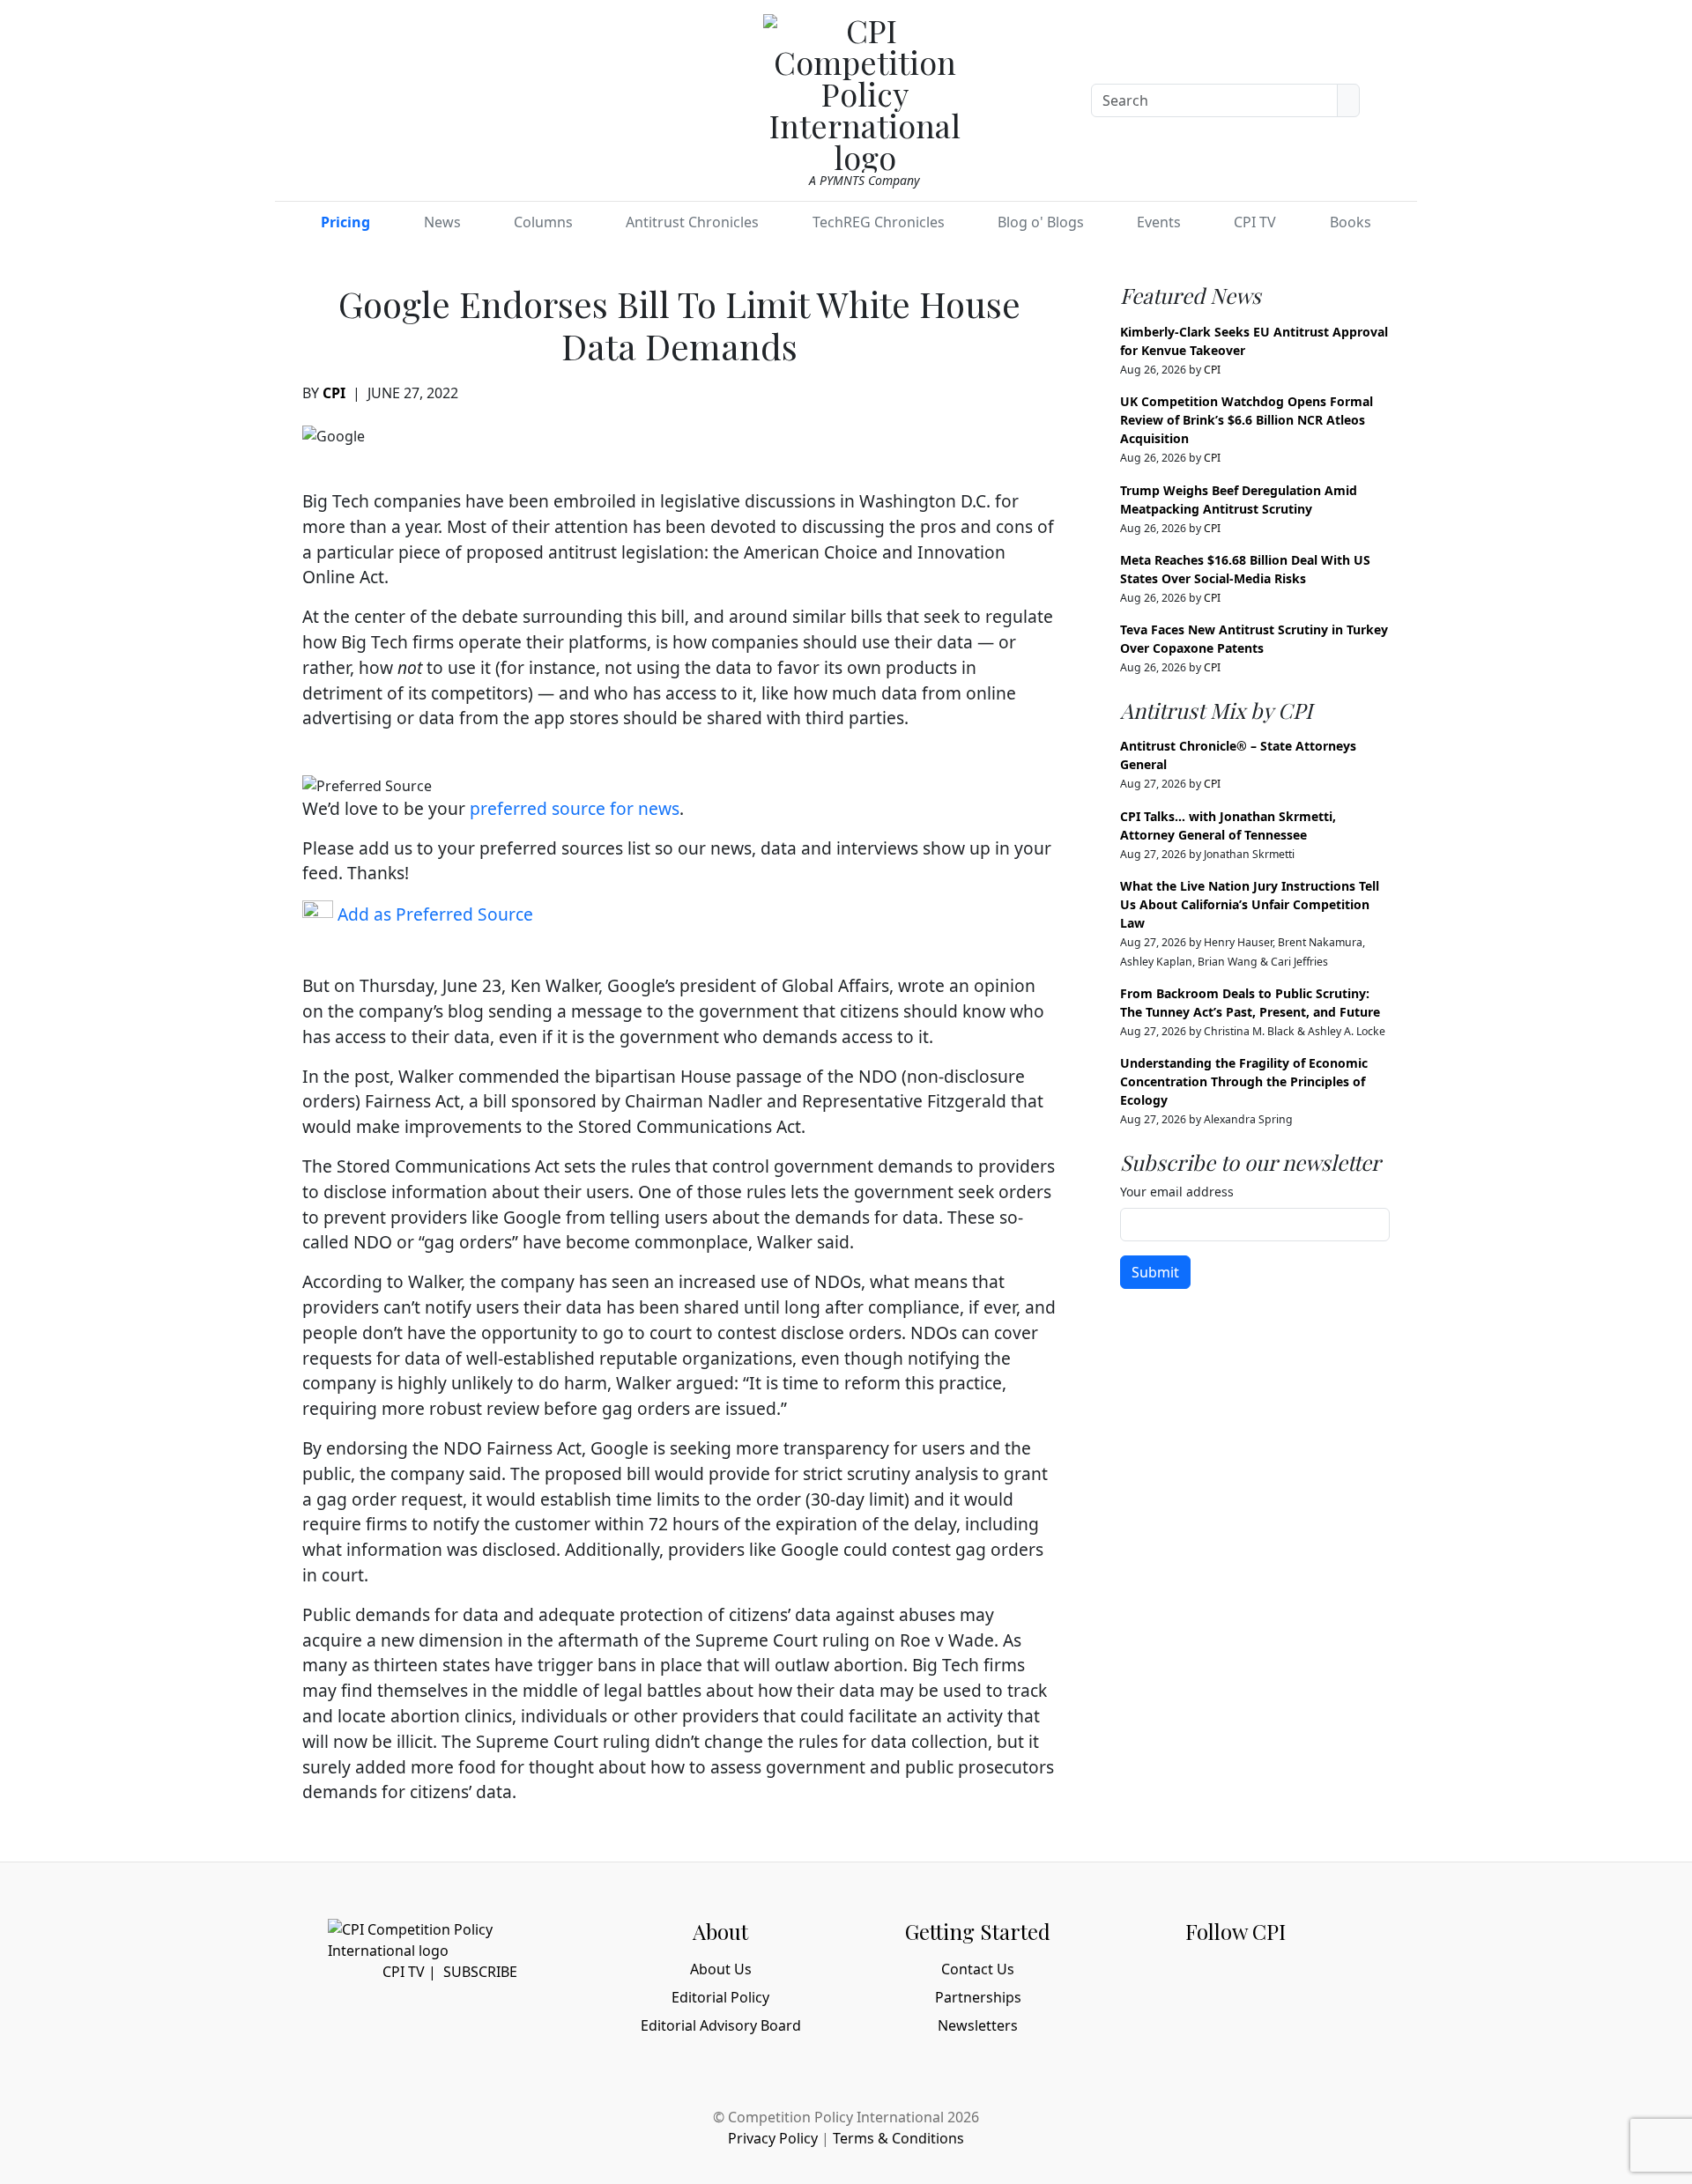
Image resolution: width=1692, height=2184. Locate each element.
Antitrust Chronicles (692, 222)
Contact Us (978, 1969)
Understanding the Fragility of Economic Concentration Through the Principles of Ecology (1244, 1081)
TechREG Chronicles (879, 222)
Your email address (1177, 1192)
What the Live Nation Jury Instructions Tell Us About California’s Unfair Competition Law (1250, 904)
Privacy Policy (773, 2138)
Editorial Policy (720, 1997)
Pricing (345, 222)
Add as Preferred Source (433, 914)
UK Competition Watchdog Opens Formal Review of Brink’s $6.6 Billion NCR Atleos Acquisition (1247, 420)
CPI (334, 393)
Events (1159, 222)
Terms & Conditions (898, 2138)
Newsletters (978, 2025)
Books (1351, 222)
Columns (543, 222)
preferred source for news (575, 808)
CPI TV (1255, 222)
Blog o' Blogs (1041, 222)
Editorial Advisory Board (721, 2025)
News (442, 222)
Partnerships (978, 1997)
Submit (1155, 1272)
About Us (721, 1969)
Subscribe (480, 1972)
